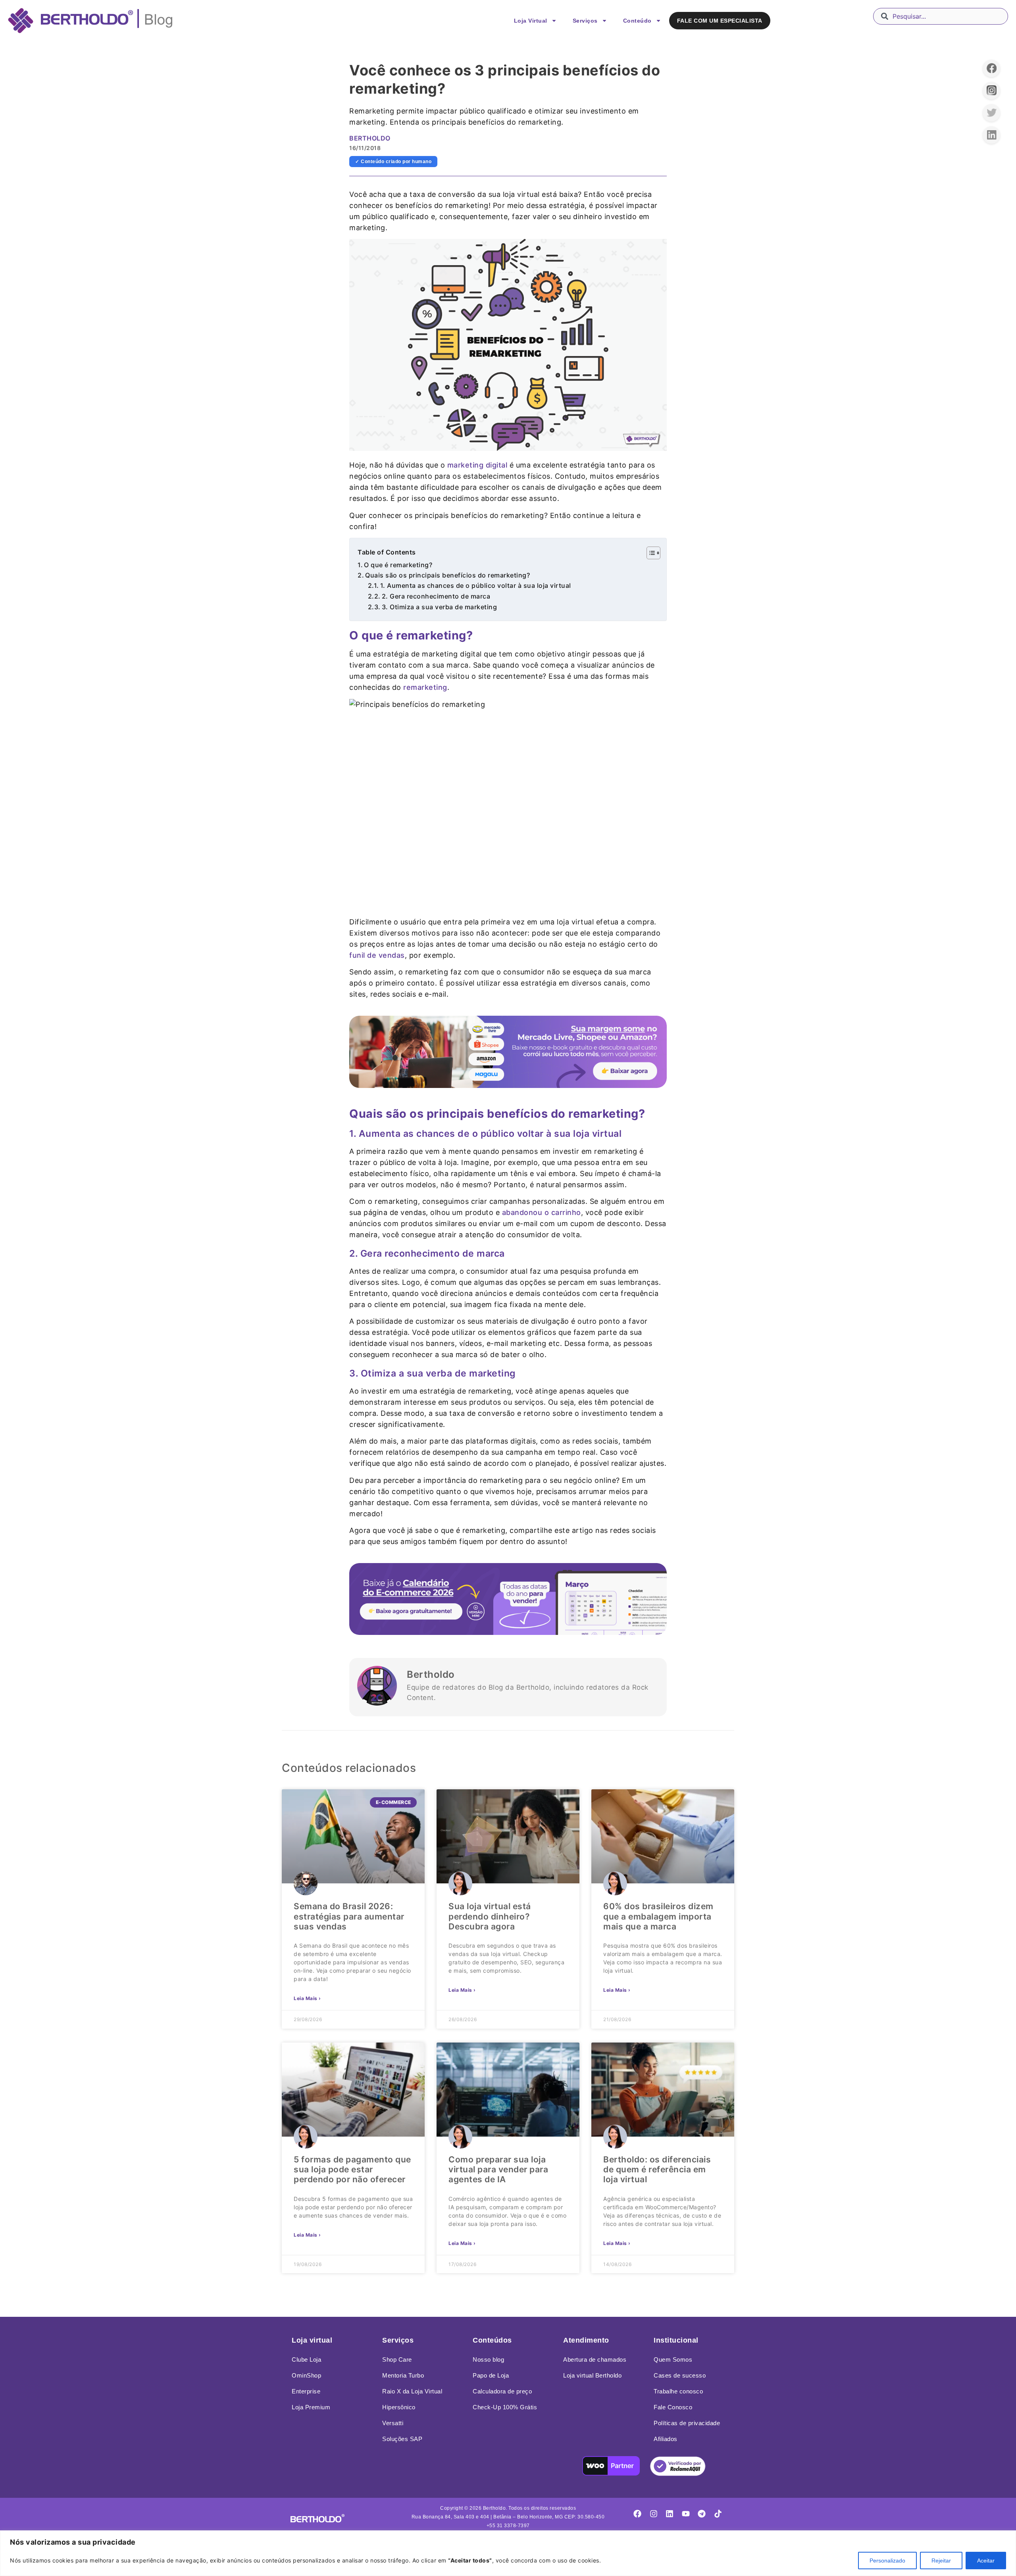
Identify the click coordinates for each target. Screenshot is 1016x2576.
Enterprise (306, 2391)
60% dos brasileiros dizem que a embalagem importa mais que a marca (658, 1916)
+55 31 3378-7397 (508, 2526)
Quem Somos (673, 2359)
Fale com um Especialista (720, 21)
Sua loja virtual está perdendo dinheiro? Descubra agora (490, 1916)
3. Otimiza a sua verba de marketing (440, 607)
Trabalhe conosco (678, 2391)
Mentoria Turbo (403, 2375)
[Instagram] (654, 2514)
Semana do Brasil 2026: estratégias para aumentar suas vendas (349, 1916)
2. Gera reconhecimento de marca (436, 596)
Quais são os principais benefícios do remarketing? (447, 575)
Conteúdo (637, 21)
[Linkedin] (670, 2514)
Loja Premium (311, 2407)
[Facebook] (637, 2514)
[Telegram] (702, 2514)
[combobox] (941, 16)
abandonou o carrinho (542, 1212)
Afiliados (666, 2439)
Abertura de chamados (595, 2359)
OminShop (306, 2375)
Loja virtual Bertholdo (592, 2375)
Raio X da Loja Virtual (412, 2391)
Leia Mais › (307, 1998)
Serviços (585, 21)
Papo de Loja (491, 2375)
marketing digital (477, 465)
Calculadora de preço (502, 2391)
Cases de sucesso (680, 2375)
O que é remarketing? (398, 565)
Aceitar (986, 2561)
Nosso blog (488, 2359)
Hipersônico (399, 2407)
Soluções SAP (402, 2439)
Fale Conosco (673, 2407)
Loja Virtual (531, 21)
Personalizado (887, 2561)
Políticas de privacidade (687, 2423)
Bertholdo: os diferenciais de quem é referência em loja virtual (657, 2169)
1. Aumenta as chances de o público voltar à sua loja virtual (476, 585)
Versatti (393, 2423)
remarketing (425, 687)
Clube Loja (306, 2359)
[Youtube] (686, 2514)
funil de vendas (377, 955)
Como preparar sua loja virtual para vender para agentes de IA (498, 2169)
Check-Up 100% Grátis (505, 2407)
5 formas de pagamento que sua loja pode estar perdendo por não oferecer (352, 2169)
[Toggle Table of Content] (649, 553)
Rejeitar (941, 2561)
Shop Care (397, 2359)
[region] (508, 2553)
